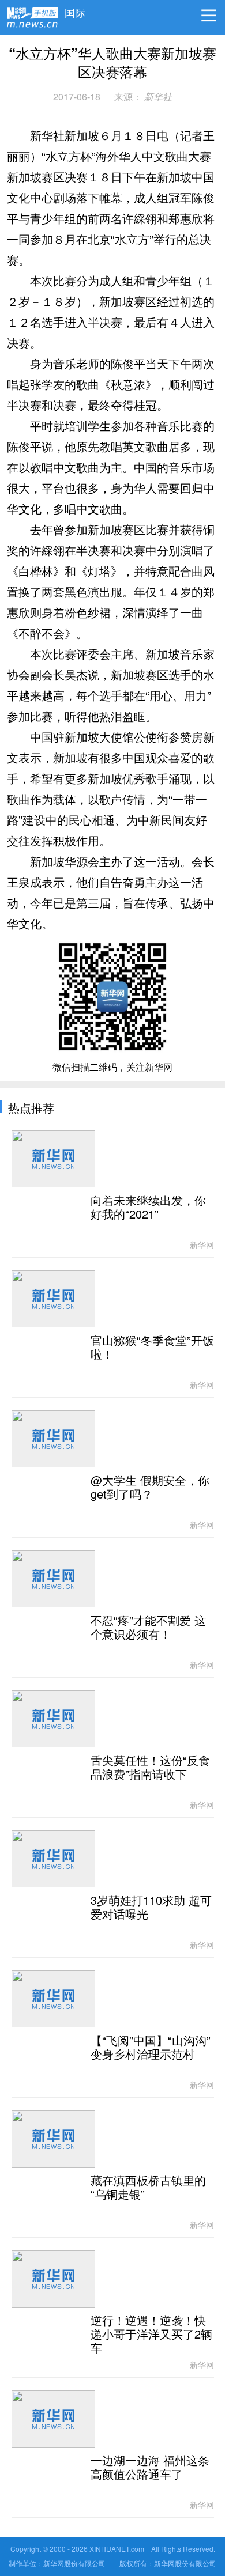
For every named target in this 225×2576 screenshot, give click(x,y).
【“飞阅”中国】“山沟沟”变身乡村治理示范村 (151, 2048)
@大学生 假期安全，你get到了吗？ (150, 1488)
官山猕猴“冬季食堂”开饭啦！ (152, 1348)
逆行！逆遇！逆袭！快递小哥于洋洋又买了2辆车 (151, 2335)
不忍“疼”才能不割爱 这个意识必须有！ (148, 1628)
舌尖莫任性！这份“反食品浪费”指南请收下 (150, 1768)
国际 (75, 10)
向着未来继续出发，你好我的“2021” (148, 1208)
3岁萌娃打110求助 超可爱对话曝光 (151, 1908)
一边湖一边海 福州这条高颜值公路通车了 (150, 2468)
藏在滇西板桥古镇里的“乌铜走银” (148, 2188)
